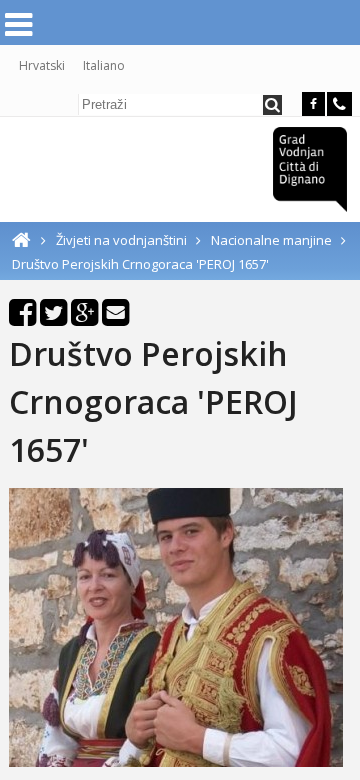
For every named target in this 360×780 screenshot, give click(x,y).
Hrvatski (42, 65)
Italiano (104, 65)
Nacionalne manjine (273, 240)
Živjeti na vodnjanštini (123, 240)
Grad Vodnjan (310, 169)
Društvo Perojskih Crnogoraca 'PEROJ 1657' (140, 264)
